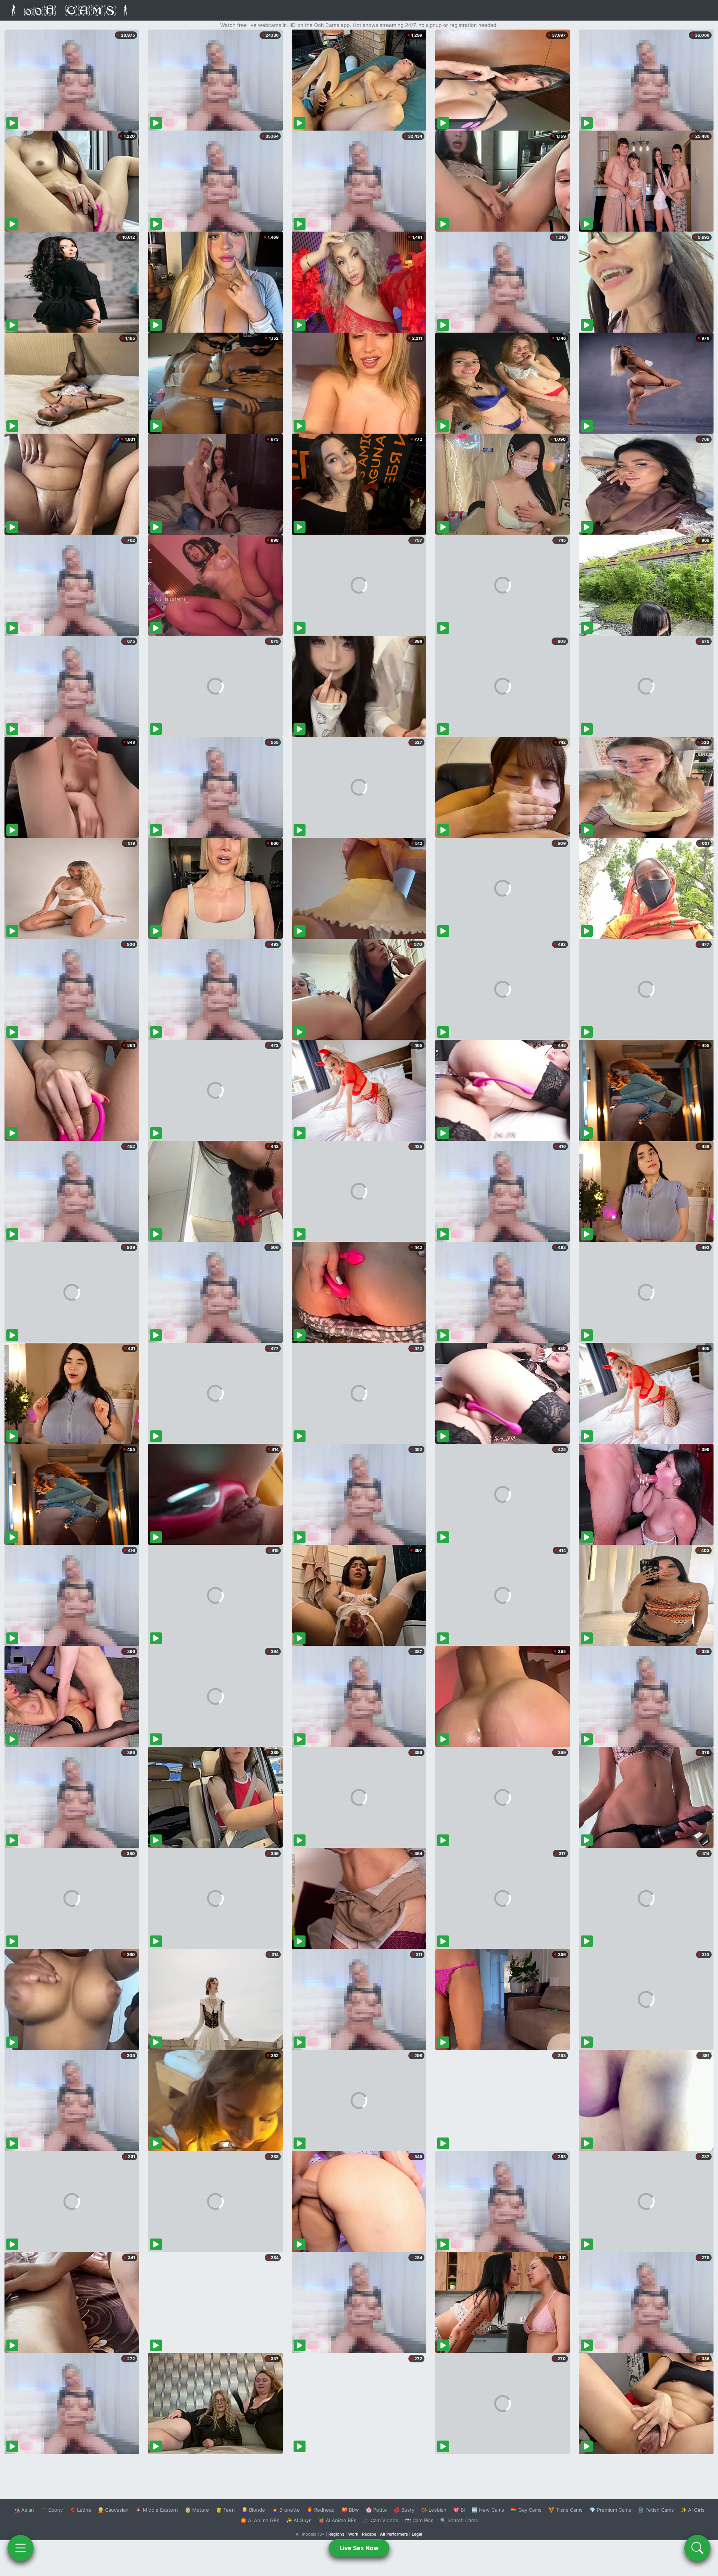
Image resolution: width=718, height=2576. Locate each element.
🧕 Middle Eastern (157, 2510)
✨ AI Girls (693, 2510)
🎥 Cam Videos (381, 2520)
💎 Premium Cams (610, 2510)
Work (353, 2534)
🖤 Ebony (52, 2510)
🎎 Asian (24, 2510)
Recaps (369, 2534)
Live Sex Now (359, 2548)
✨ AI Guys (299, 2520)
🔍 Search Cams (459, 2520)
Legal (417, 2534)
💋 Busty (404, 2510)
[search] (697, 2548)
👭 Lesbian (434, 2510)
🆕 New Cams (488, 2510)
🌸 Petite (376, 2510)
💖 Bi (459, 2510)
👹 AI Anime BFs (337, 2520)
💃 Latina (80, 2510)
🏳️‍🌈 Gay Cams (526, 2510)
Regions (336, 2534)
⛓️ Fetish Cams (656, 2510)
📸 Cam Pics (419, 2520)
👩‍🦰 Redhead (321, 2510)
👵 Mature (197, 2510)
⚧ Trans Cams (565, 2510)
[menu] (21, 2548)
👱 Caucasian (113, 2510)
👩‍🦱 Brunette (286, 2510)
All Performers (394, 2534)
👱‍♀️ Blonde (253, 2510)
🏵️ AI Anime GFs (260, 2520)
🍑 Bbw (350, 2510)
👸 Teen (225, 2510)
